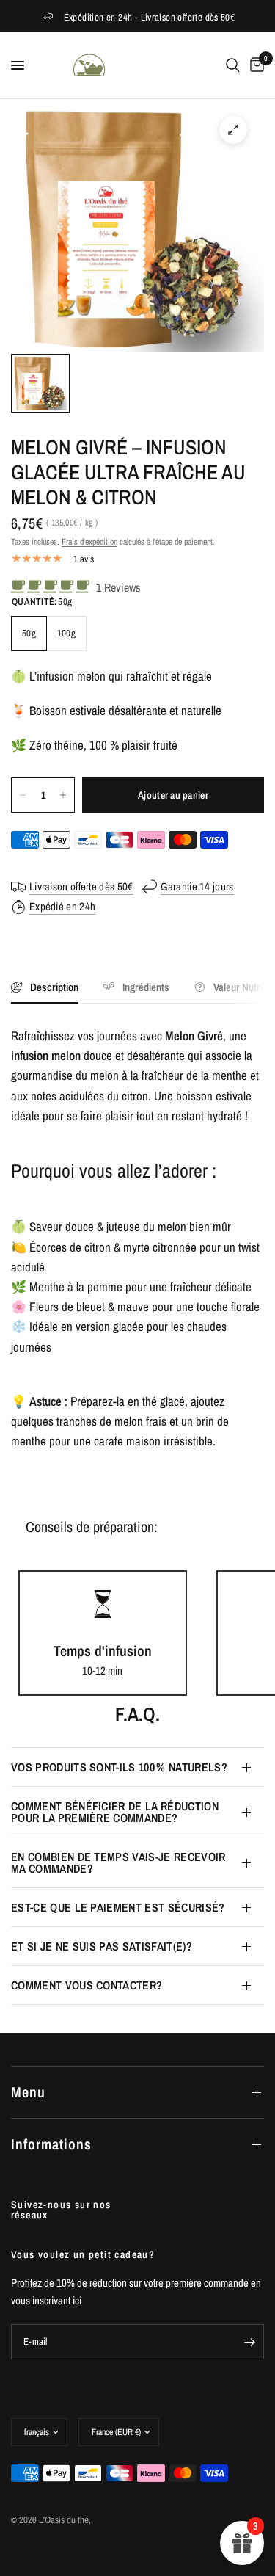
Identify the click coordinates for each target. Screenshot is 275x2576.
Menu (28, 2092)
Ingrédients (146, 987)
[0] (254, 65)
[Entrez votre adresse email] (249, 2342)
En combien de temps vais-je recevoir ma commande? (118, 1862)
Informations (51, 2144)
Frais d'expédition (89, 542)
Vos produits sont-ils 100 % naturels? (119, 1767)
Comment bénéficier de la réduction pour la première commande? (115, 1812)
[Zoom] (233, 130)
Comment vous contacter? (87, 1985)
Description (54, 987)
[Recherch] (233, 65)
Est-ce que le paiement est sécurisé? (118, 1907)
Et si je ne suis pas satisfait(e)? (102, 1946)
